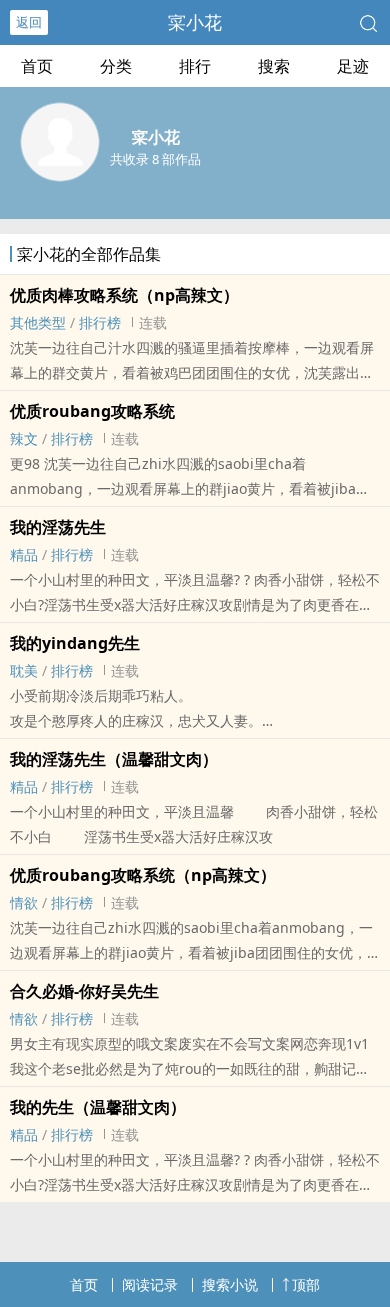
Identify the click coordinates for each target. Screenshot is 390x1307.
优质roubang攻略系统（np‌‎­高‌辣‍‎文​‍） (143, 875)
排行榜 (100, 322)
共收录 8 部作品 (155, 159)
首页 (37, 66)
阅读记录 (150, 1284)
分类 (116, 66)
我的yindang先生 (75, 643)
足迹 (353, 66)
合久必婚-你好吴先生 (84, 991)
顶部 (306, 1284)
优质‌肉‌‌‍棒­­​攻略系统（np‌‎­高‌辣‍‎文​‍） (124, 295)
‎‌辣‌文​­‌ (24, 438)
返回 (29, 22)
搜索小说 (230, 1284)
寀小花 (195, 22)
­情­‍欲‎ (24, 902)
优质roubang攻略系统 (92, 411)
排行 (195, 66)
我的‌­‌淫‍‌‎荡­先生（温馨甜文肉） (114, 759)
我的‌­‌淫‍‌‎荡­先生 (58, 527)
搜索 (274, 66)
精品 (24, 554)
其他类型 (38, 322)
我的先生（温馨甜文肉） (98, 1107)
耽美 (24, 670)
